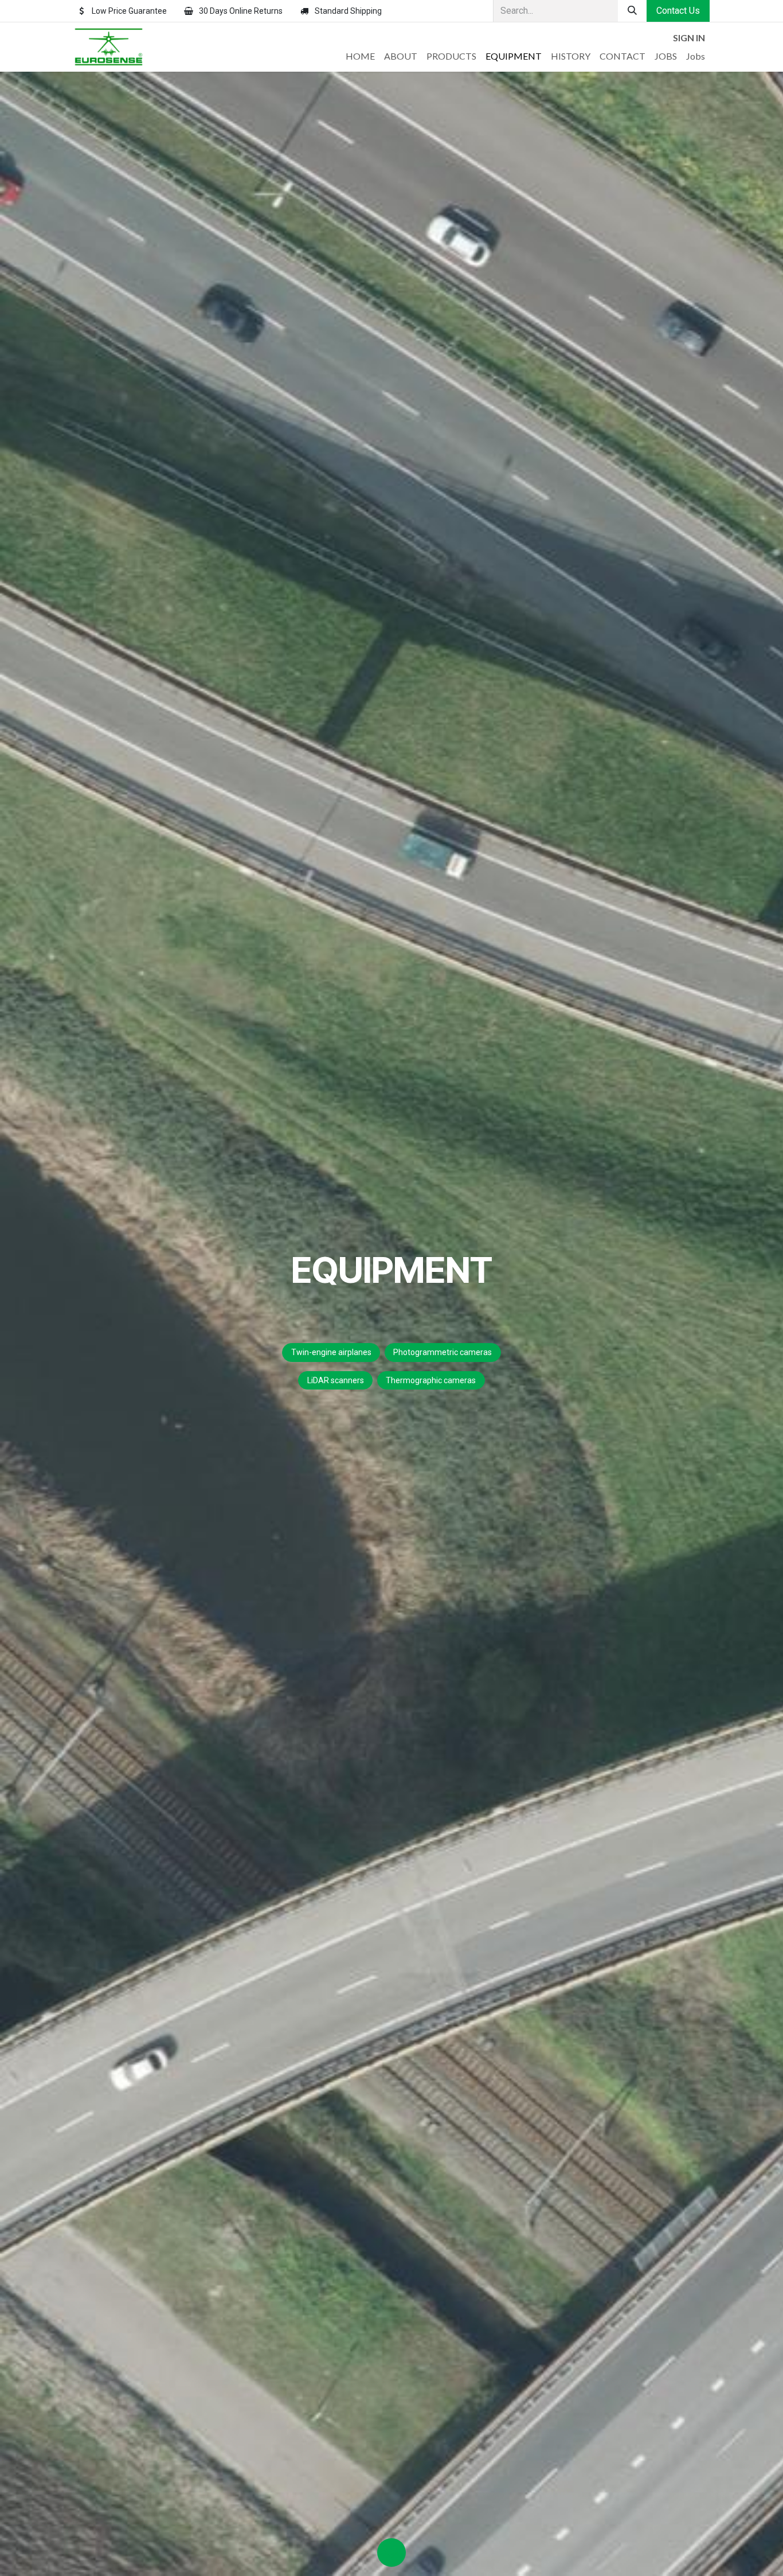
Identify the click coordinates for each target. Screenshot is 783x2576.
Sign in (689, 38)
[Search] (632, 11)
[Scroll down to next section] (391, 2552)
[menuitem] (360, 56)
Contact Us (678, 11)
